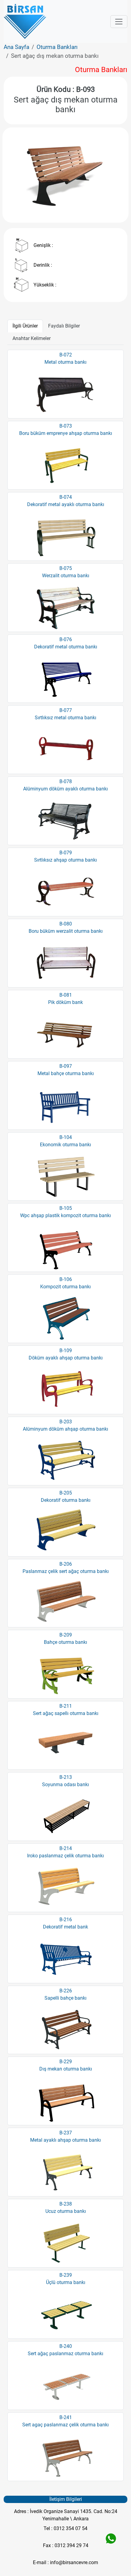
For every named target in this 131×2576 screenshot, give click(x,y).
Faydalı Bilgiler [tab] (64, 326)
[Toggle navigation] (119, 22)
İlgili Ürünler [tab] (25, 326)
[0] (65, 207)
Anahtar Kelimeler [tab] (32, 338)
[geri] (20, 175)
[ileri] (111, 175)
